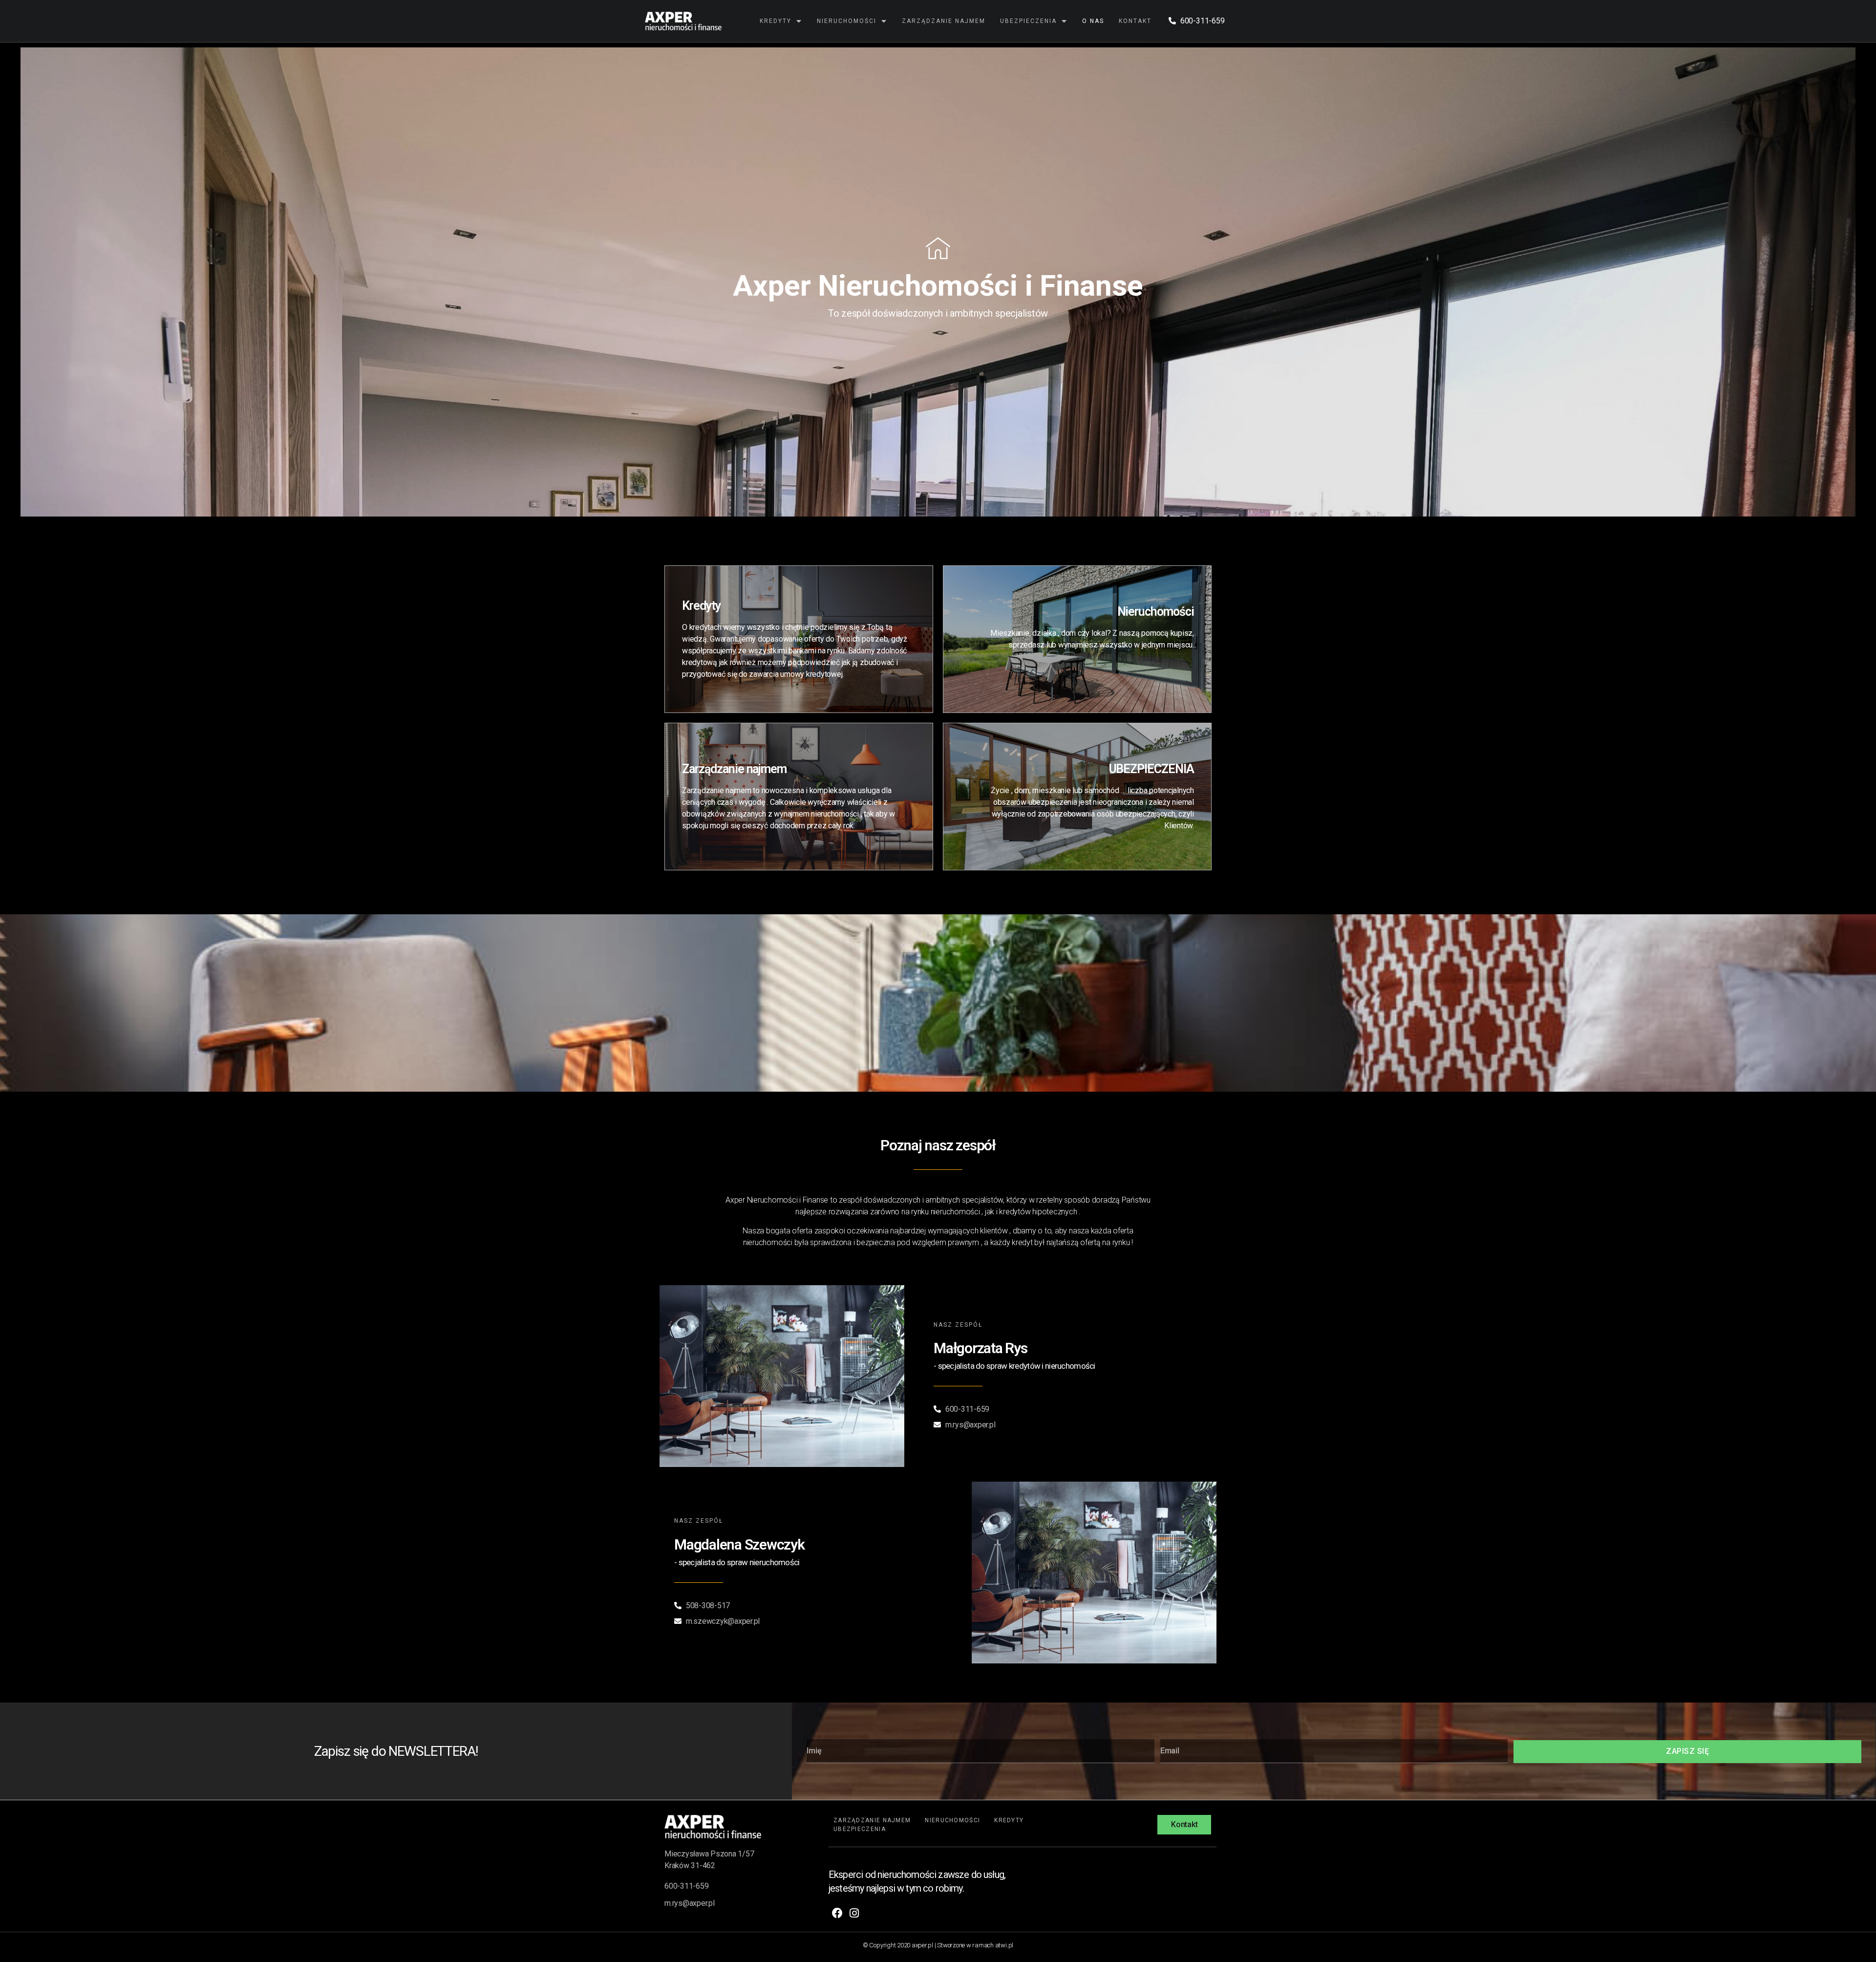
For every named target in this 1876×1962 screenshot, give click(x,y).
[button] (1184, 1825)
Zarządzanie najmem (944, 21)
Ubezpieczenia (1028, 21)
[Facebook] (837, 1913)
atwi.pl (1004, 1945)
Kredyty (776, 21)
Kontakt (1135, 21)
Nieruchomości (847, 21)
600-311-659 (686, 1886)
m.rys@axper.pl (690, 1903)
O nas (1093, 21)
